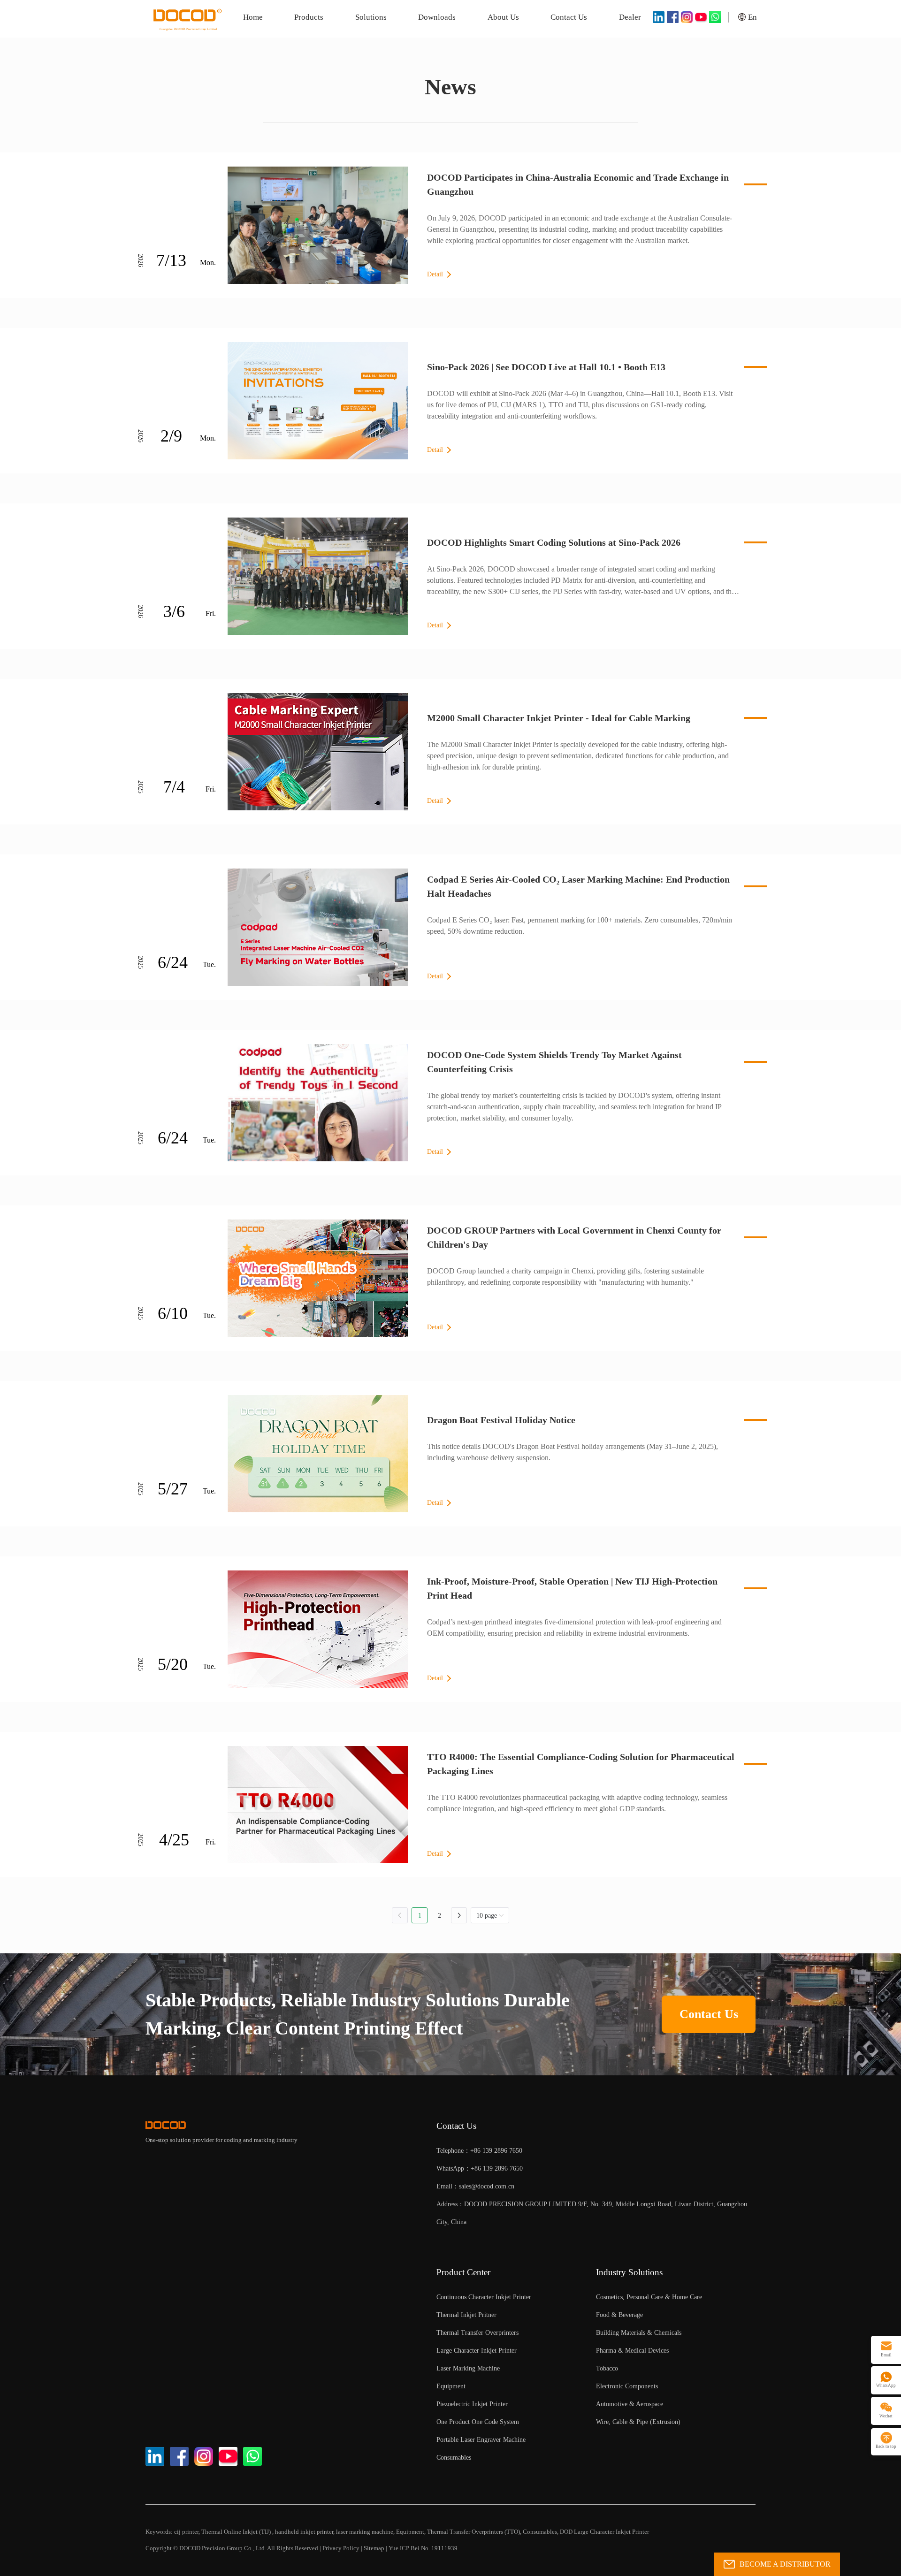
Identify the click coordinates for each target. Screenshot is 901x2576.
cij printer (186, 2532)
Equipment (410, 2532)
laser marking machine (365, 2532)
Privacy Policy (341, 2548)
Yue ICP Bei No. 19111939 (423, 2548)
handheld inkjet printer (304, 2532)
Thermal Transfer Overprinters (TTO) (473, 2532)
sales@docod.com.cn (487, 2186)
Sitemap (374, 2548)
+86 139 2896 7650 (497, 2168)
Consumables (540, 2532)
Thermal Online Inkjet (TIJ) (237, 2532)
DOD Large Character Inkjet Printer (604, 2532)
